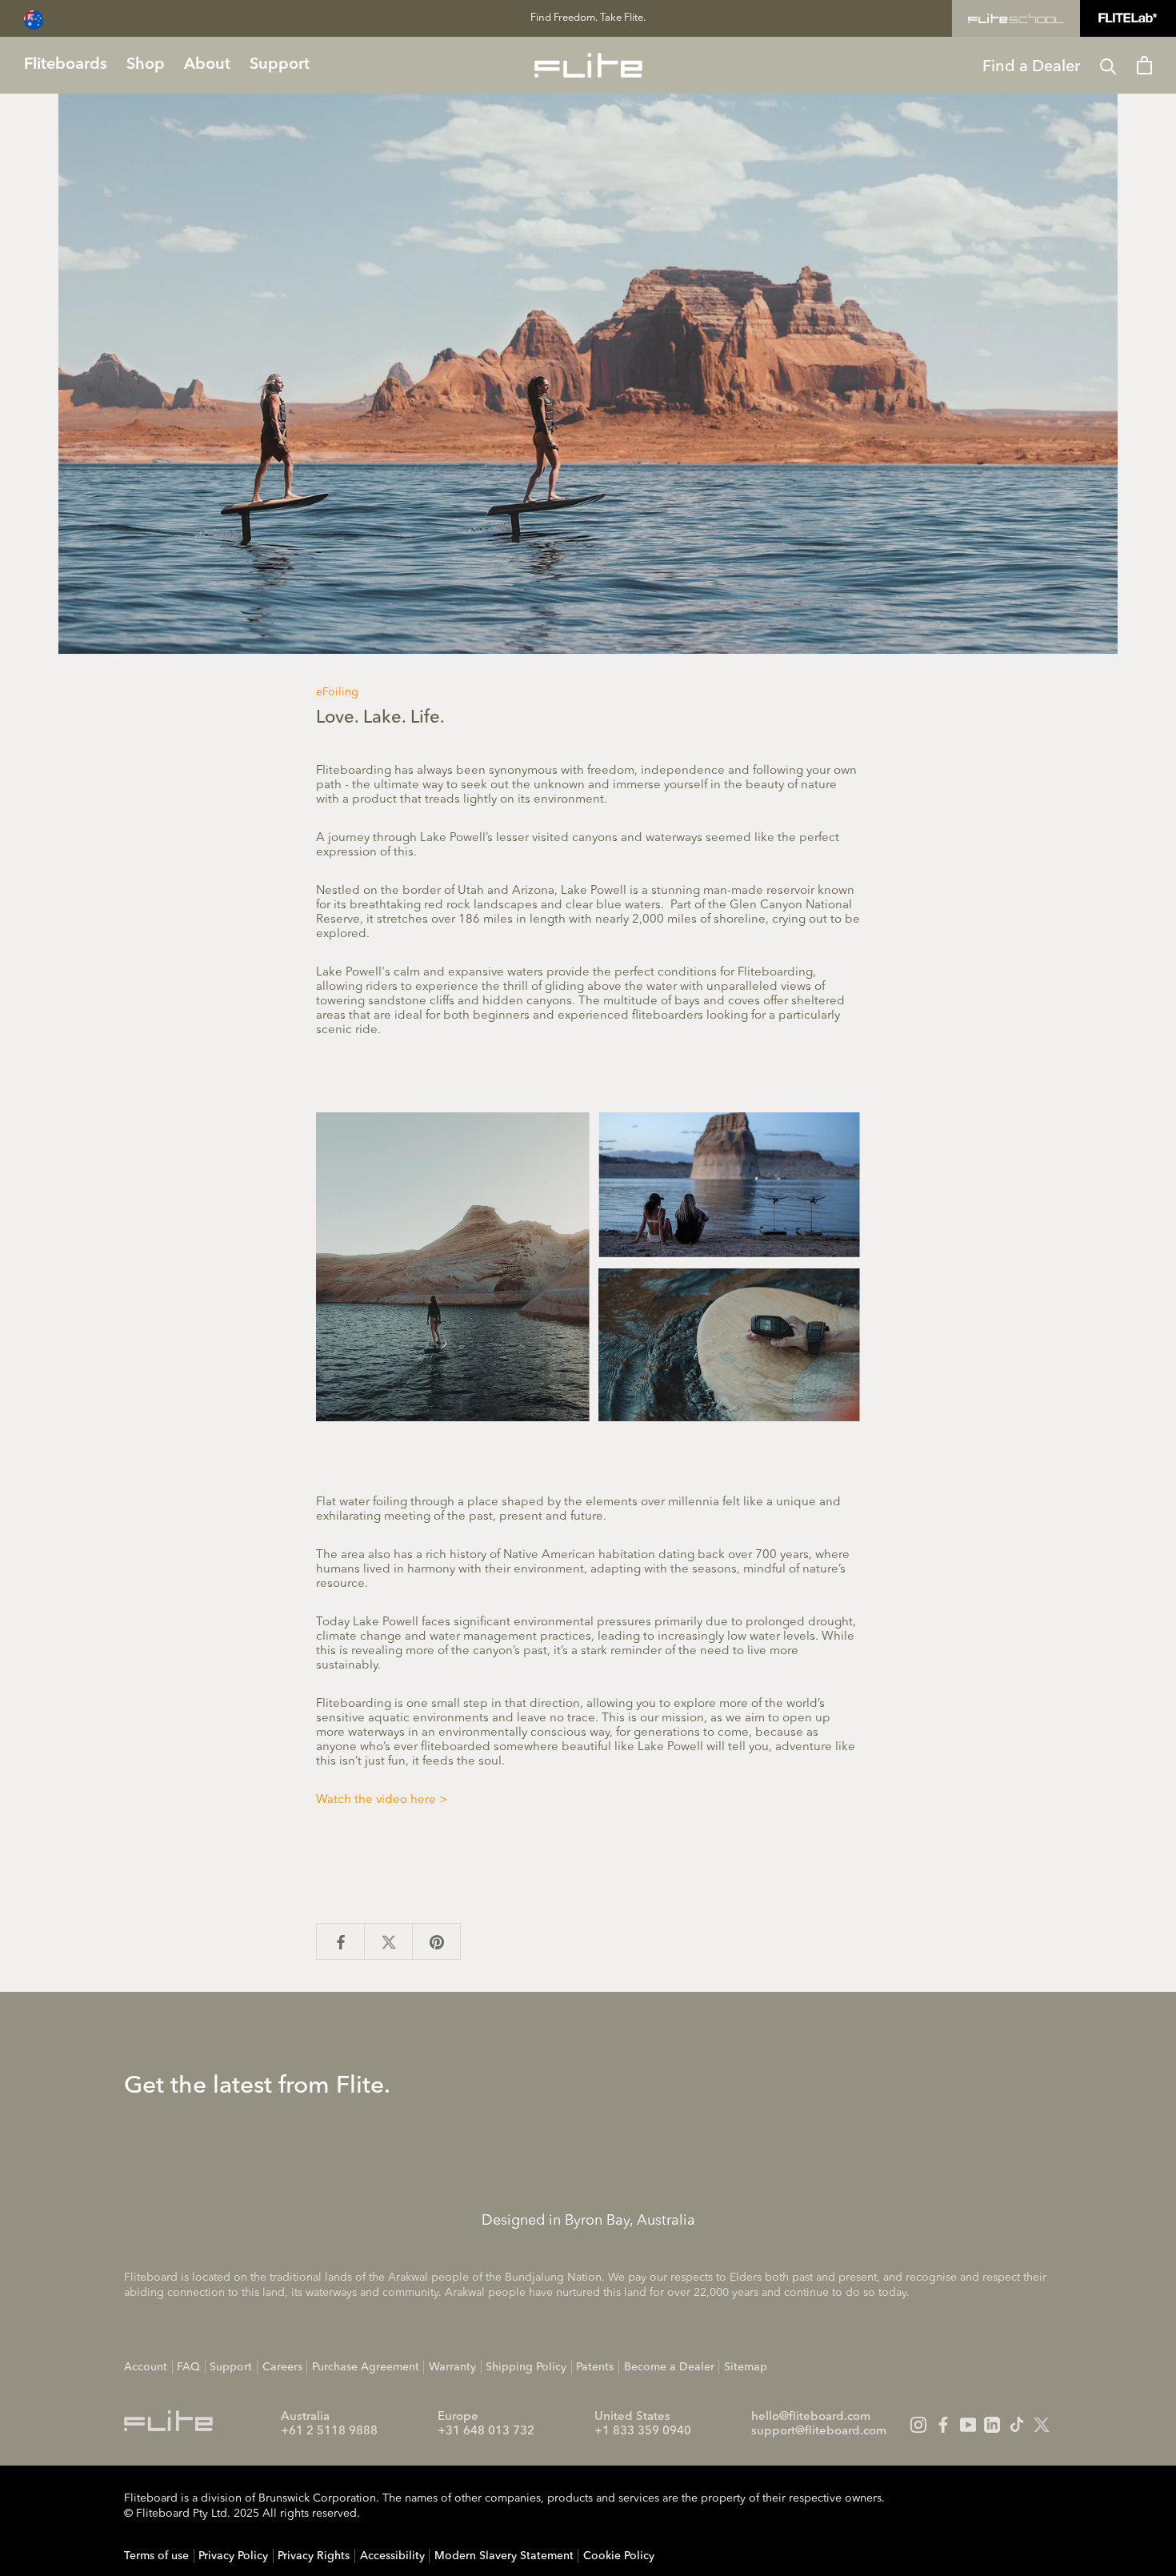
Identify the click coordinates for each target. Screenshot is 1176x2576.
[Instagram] (918, 2425)
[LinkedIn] (992, 2425)
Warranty (452, 2367)
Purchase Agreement (366, 2367)
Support (231, 2367)
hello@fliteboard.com (811, 2417)
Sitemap (746, 2367)
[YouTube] (968, 2425)
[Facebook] (943, 2425)
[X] (1042, 2425)
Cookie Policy (619, 2556)
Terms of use (156, 2556)
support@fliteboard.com (819, 2432)
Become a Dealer (669, 2367)
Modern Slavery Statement (504, 2556)
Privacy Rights (314, 2556)
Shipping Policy (526, 2367)
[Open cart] (1144, 65)
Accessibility (392, 2556)
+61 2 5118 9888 (329, 2432)
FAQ (188, 2367)
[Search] (1108, 65)
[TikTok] (1017, 2425)
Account (146, 2367)
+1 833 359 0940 (643, 2432)
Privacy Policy (233, 2556)
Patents (595, 2367)
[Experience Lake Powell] (588, 1266)
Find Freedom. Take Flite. (588, 18)
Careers (282, 2367)
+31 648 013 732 (486, 2432)
